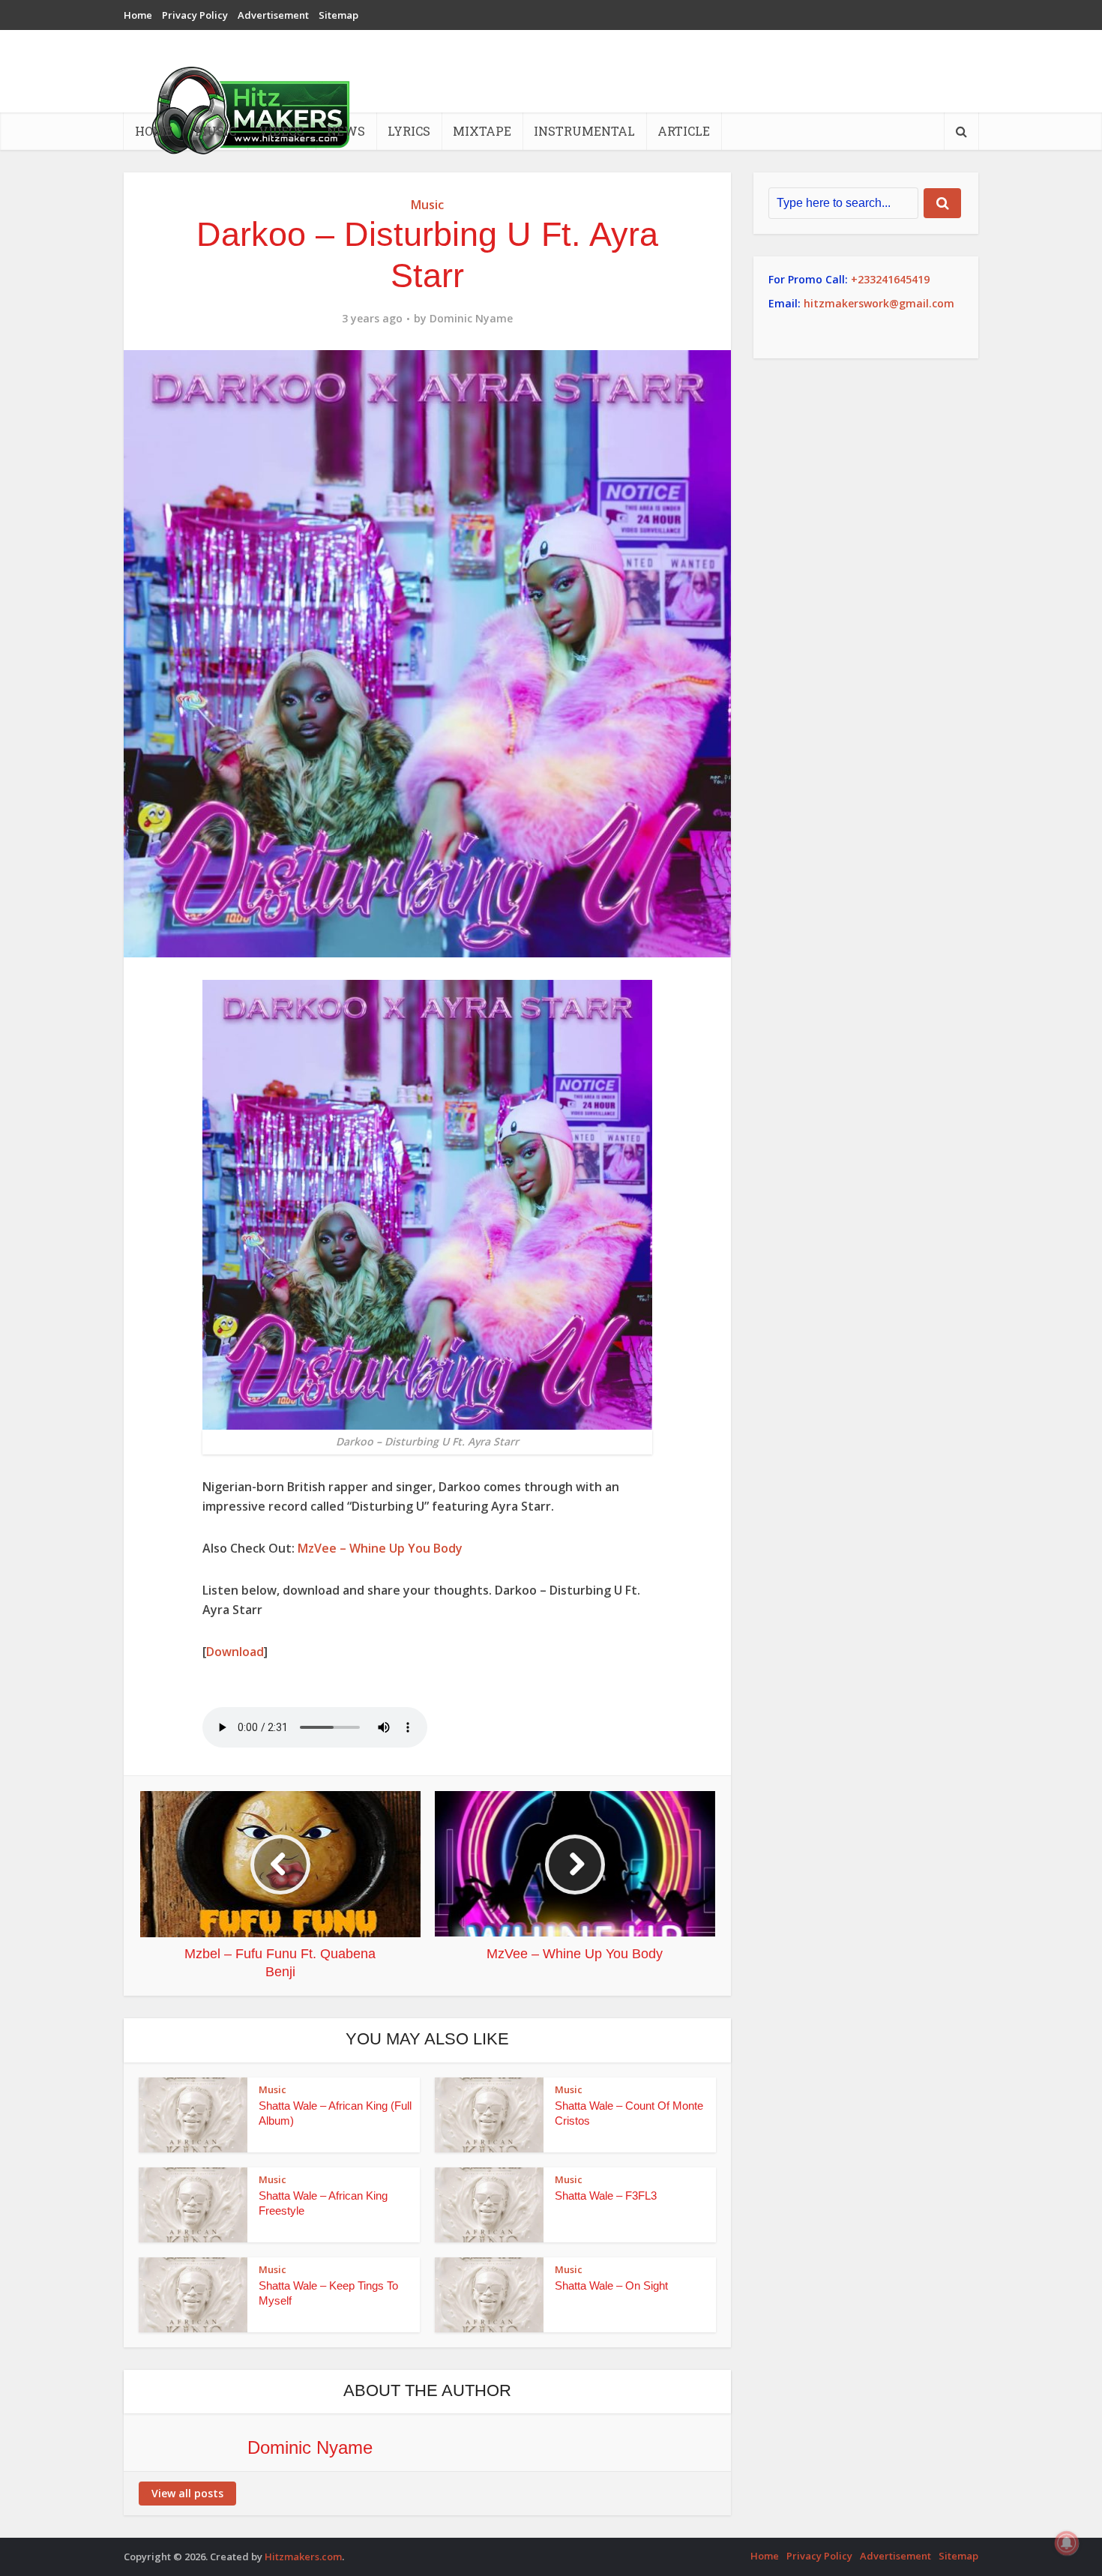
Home (138, 15)
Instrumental (584, 131)
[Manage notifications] (1067, 2543)
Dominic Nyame (471, 319)
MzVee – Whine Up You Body (380, 1548)
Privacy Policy (195, 15)
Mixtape (482, 131)
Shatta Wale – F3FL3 (606, 2196)
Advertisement (273, 15)
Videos (281, 131)
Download (235, 1652)
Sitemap (338, 15)
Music (216, 131)
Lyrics (409, 131)
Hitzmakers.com (303, 2557)
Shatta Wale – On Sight (611, 2285)
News (346, 131)
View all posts (187, 2493)
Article (684, 131)
